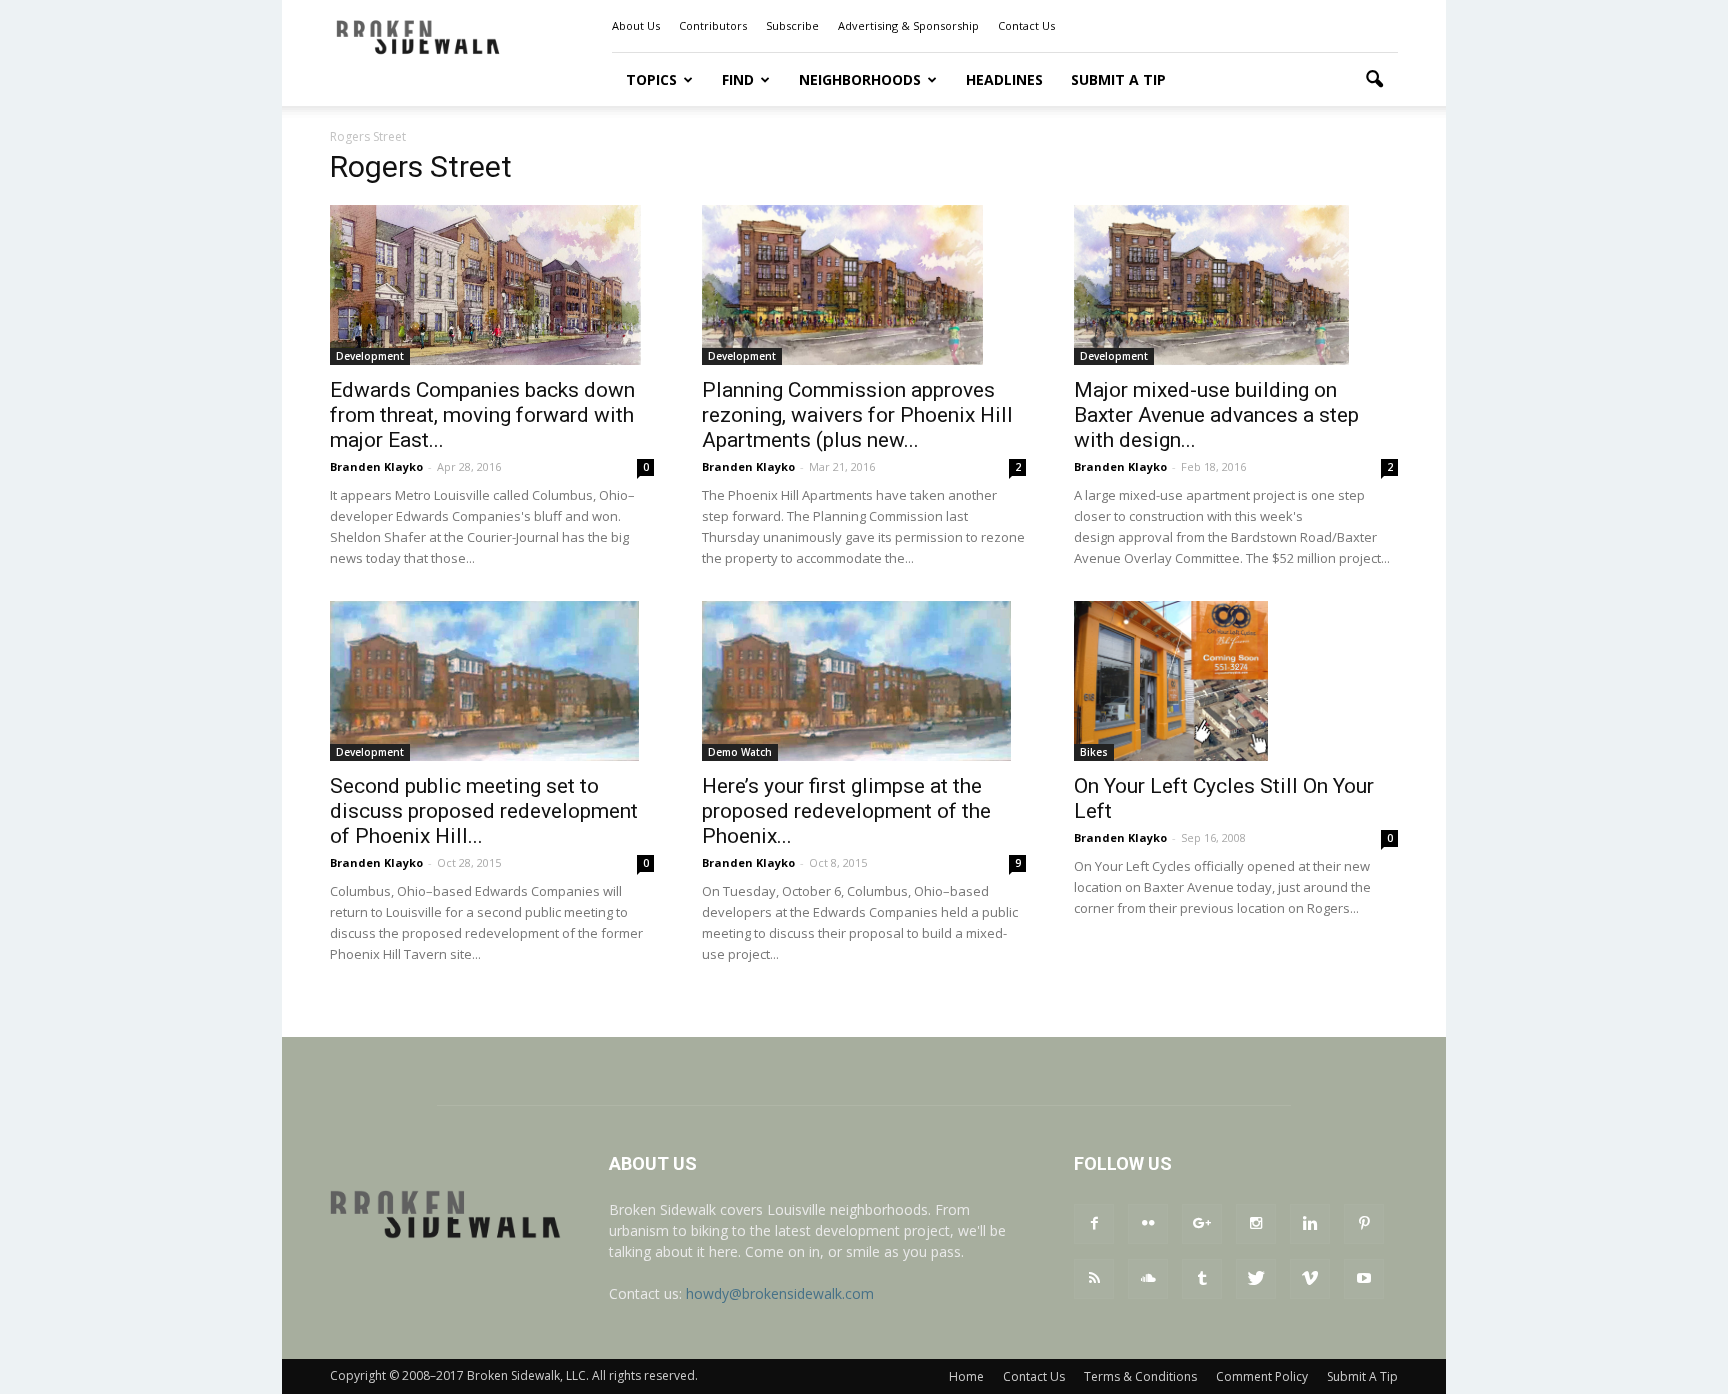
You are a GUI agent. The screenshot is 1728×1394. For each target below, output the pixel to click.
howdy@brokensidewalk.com (780, 1293)
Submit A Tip (1118, 79)
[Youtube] (1364, 1279)
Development (370, 356)
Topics (651, 79)
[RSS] (1094, 1279)
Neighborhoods (860, 79)
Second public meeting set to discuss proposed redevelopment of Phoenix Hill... (484, 811)
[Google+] (1202, 1224)
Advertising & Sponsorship (908, 25)
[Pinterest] (1364, 1224)
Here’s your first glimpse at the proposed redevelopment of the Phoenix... (846, 811)
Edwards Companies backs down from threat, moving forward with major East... (482, 415)
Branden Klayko (376, 466)
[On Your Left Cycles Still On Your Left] (1236, 681)
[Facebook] (1094, 1224)
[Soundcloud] (1148, 1279)
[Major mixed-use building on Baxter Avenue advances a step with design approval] (1236, 285)
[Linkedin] (1310, 1224)
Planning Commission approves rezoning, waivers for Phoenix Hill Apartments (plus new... (857, 415)
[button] (1374, 80)
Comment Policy (1262, 1376)
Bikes (1094, 752)
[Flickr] (1148, 1224)
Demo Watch (740, 752)
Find (738, 79)
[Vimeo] (1310, 1279)
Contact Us (1026, 25)
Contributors (713, 25)
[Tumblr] (1202, 1279)
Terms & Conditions (1140, 1376)
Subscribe (792, 25)
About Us (636, 25)
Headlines (1004, 79)
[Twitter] (1256, 1279)
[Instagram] (1256, 1224)
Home (966, 1376)
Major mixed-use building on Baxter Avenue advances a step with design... (1216, 415)
